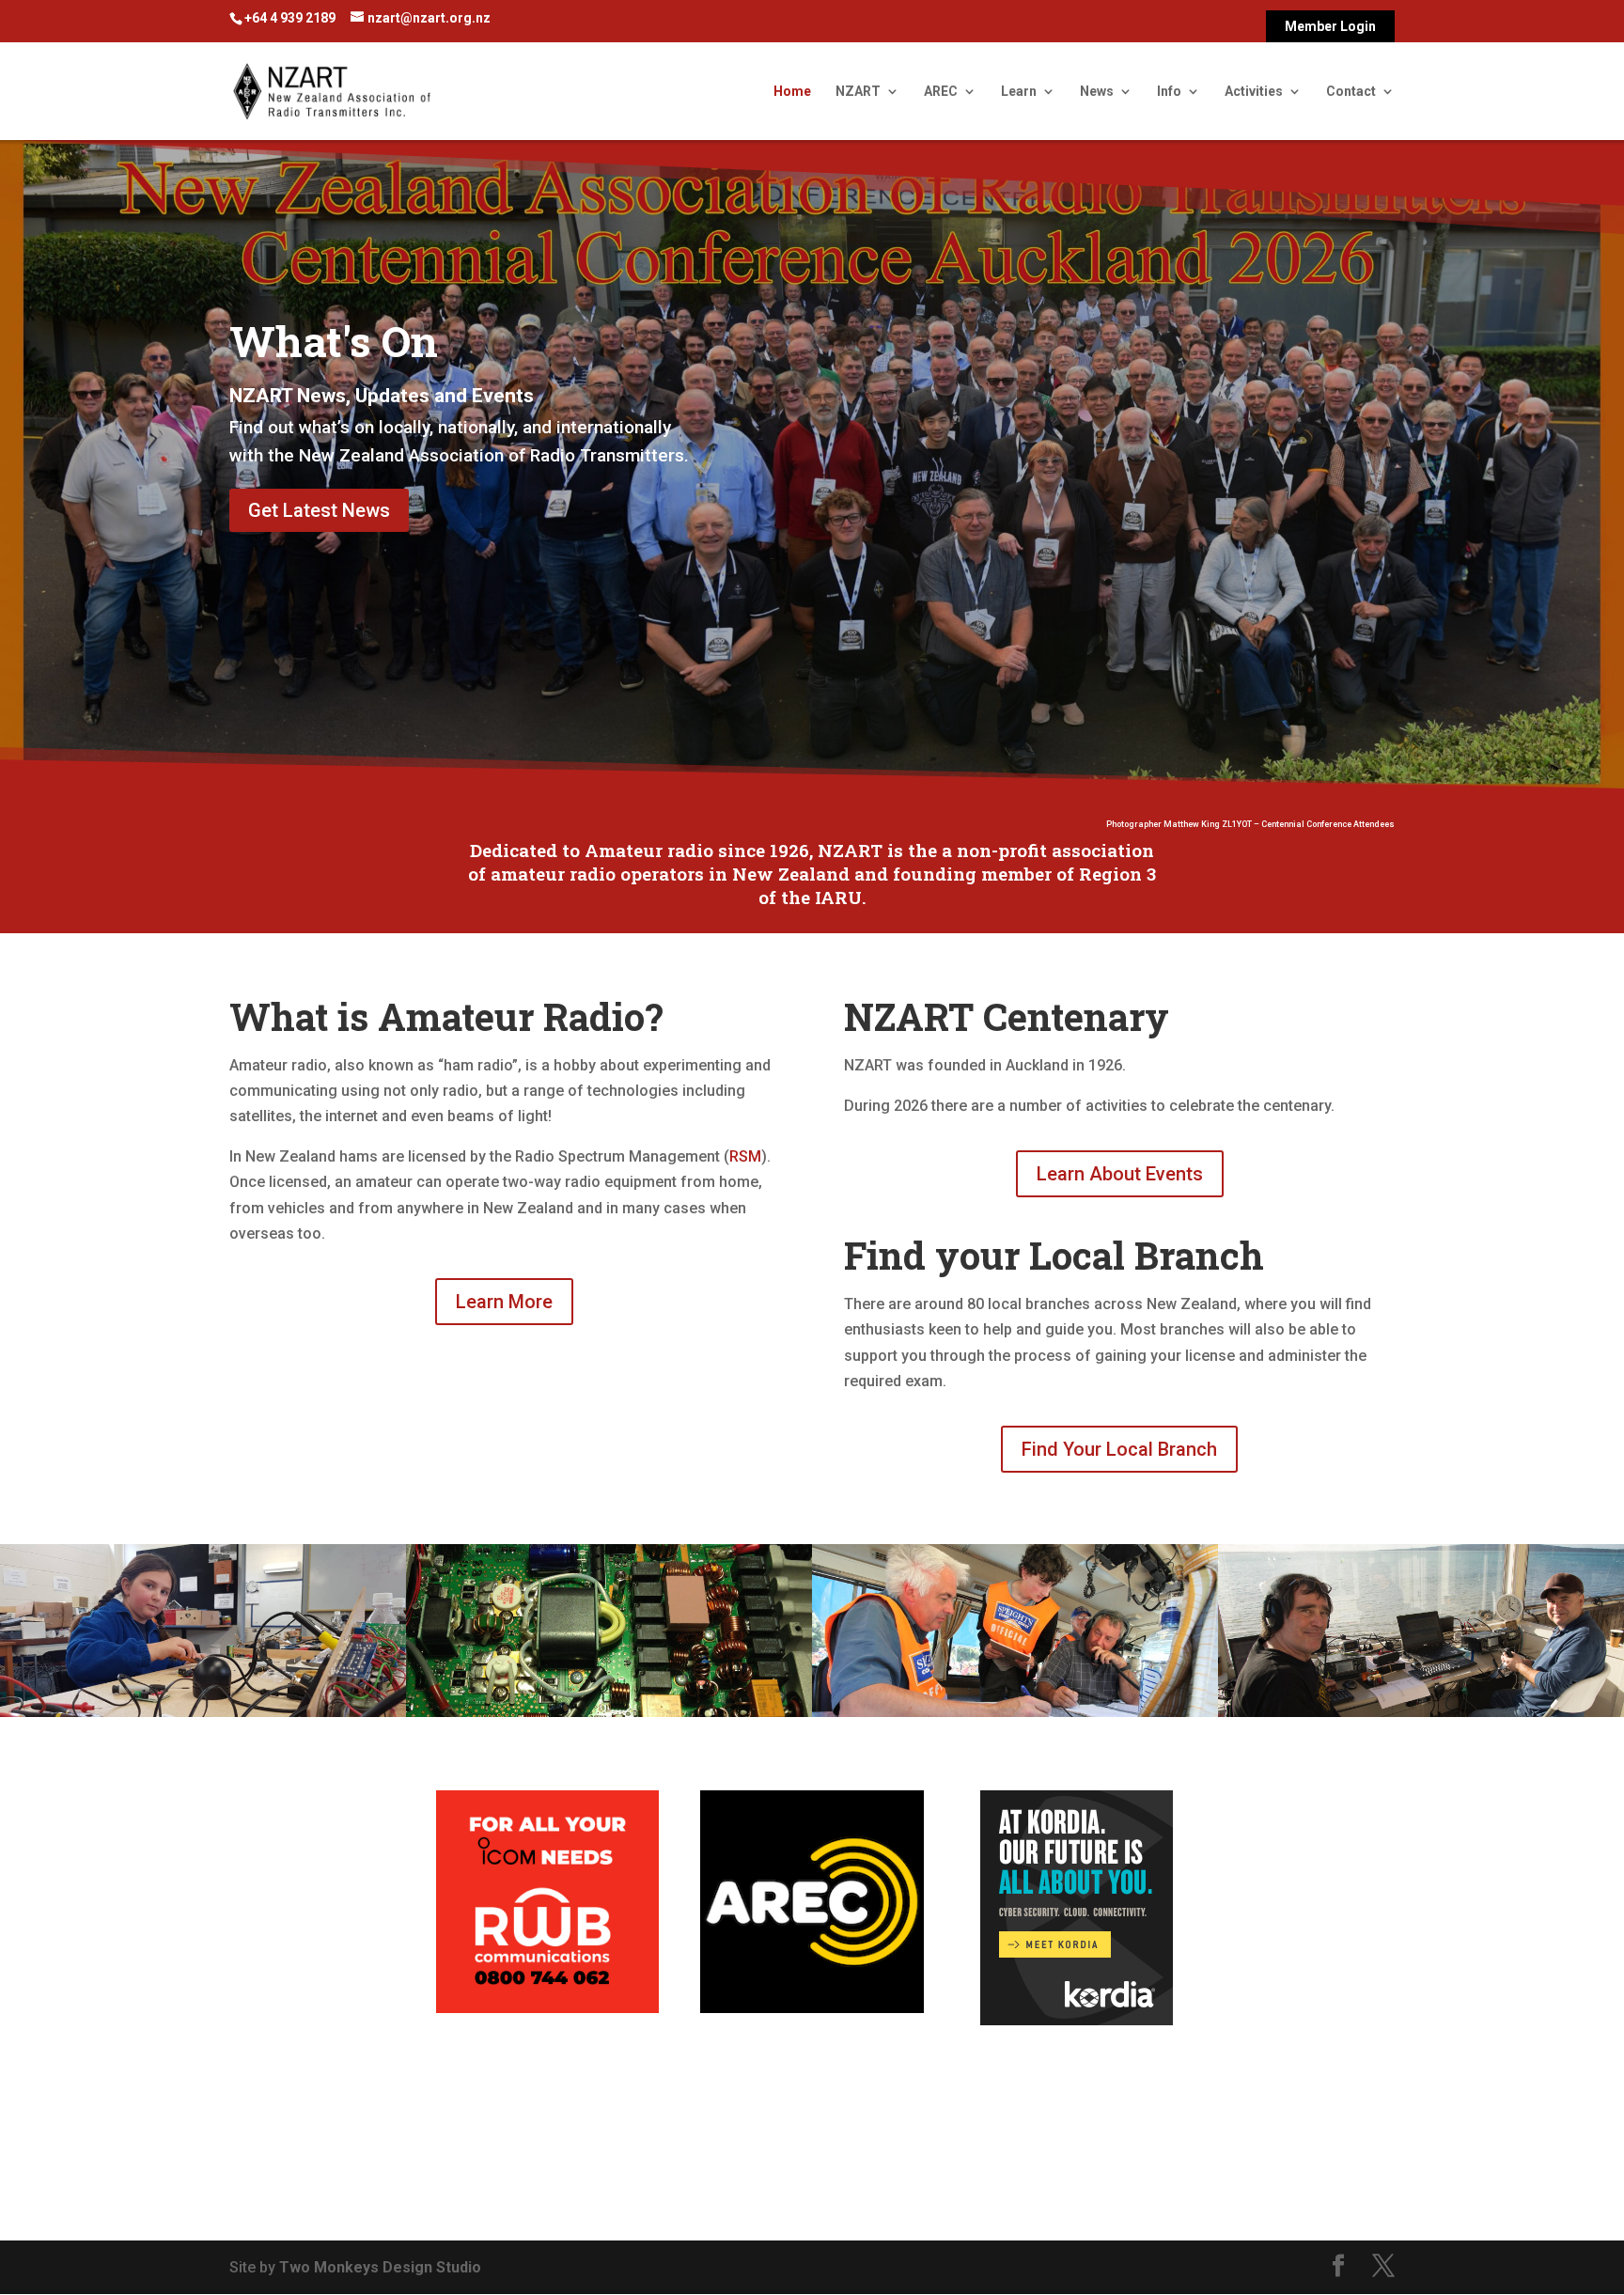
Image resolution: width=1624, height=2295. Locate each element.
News (1097, 92)
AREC (941, 92)
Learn (1019, 92)
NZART (858, 92)
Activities (1254, 92)
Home (792, 92)
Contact (1351, 92)
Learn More (504, 1302)
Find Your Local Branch (1119, 1449)
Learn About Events (1120, 1174)
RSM (745, 1156)
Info (1169, 92)
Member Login (1330, 27)
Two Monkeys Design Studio (380, 2267)
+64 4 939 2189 (290, 18)
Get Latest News (319, 510)
